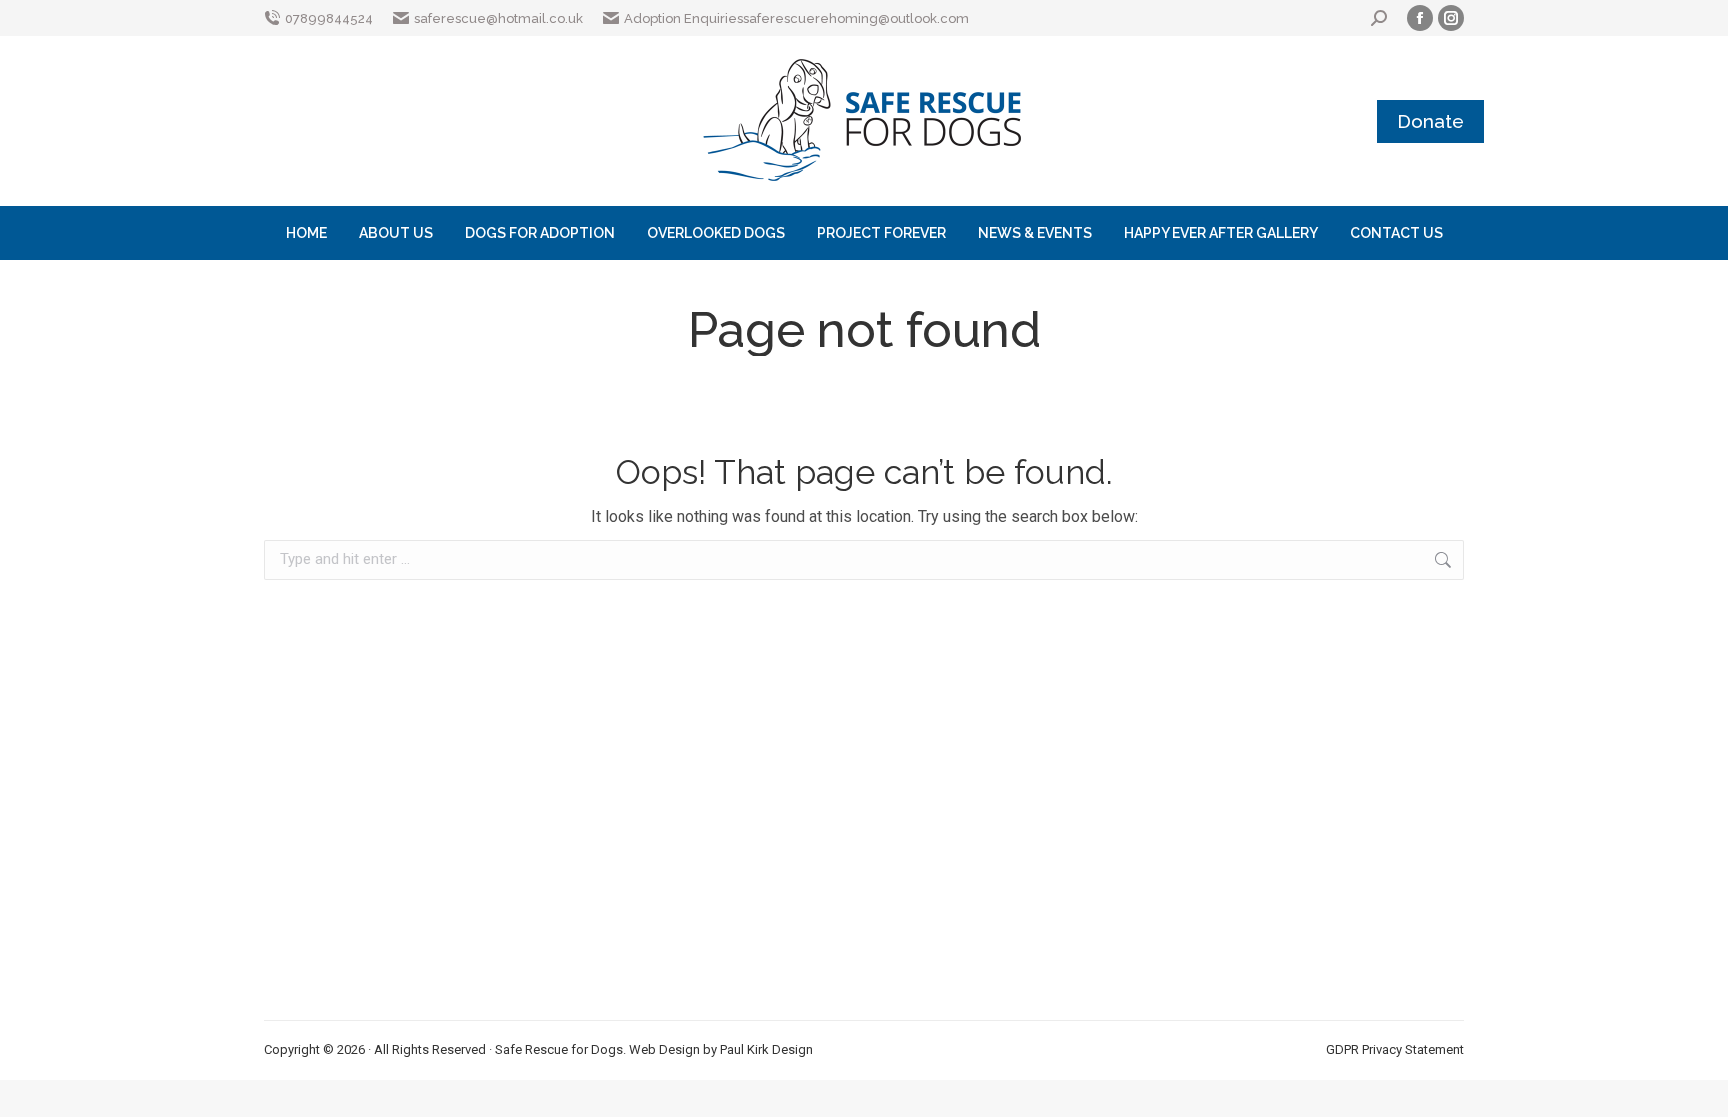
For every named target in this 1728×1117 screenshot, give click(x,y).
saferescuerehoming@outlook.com (856, 18)
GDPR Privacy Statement (1395, 1049)
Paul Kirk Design (766, 1049)
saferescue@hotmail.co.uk (498, 18)
